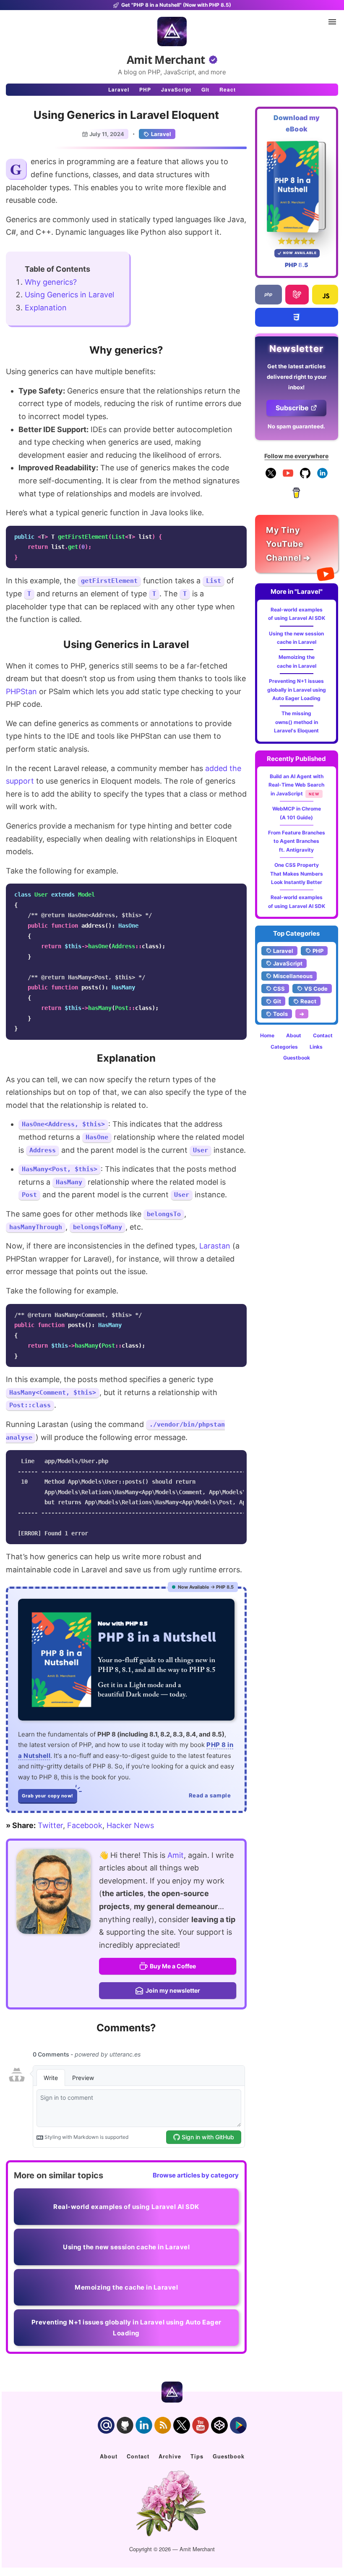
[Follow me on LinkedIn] (322, 476)
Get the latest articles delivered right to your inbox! (297, 377)
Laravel (119, 89)
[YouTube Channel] (288, 476)
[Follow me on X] (271, 476)
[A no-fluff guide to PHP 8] (126, 1660)
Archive (170, 2456)
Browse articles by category (196, 2175)
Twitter (50, 1825)
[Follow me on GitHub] (305, 476)
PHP (145, 89)
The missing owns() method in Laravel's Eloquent (296, 722)
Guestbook (297, 1058)
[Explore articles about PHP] (268, 295)
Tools (280, 1014)
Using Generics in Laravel (69, 295)
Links (316, 1047)
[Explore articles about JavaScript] (325, 295)
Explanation (46, 308)
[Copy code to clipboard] (238, 535)
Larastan (215, 1246)
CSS (279, 989)
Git (205, 89)
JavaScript (176, 89)
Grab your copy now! (48, 1796)
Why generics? (51, 282)
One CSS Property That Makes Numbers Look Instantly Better (297, 874)
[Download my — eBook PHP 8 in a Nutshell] (297, 186)
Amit (176, 1855)
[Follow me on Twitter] (53, 1892)
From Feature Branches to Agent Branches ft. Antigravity (297, 841)
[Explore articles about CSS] (297, 317)
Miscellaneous (293, 976)
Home (267, 1035)
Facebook (85, 1825)
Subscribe (292, 408)
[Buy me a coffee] (296, 496)
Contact (323, 1035)
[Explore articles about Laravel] (297, 295)
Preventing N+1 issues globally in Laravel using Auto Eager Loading (297, 690)
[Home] (172, 31)
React (228, 89)
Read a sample (210, 1795)
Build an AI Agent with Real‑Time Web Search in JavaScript (296, 785)
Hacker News (130, 1825)
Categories (284, 1047)
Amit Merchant (166, 60)
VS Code (316, 989)
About (294, 1035)
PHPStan (21, 691)
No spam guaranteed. (296, 426)
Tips (197, 2456)
